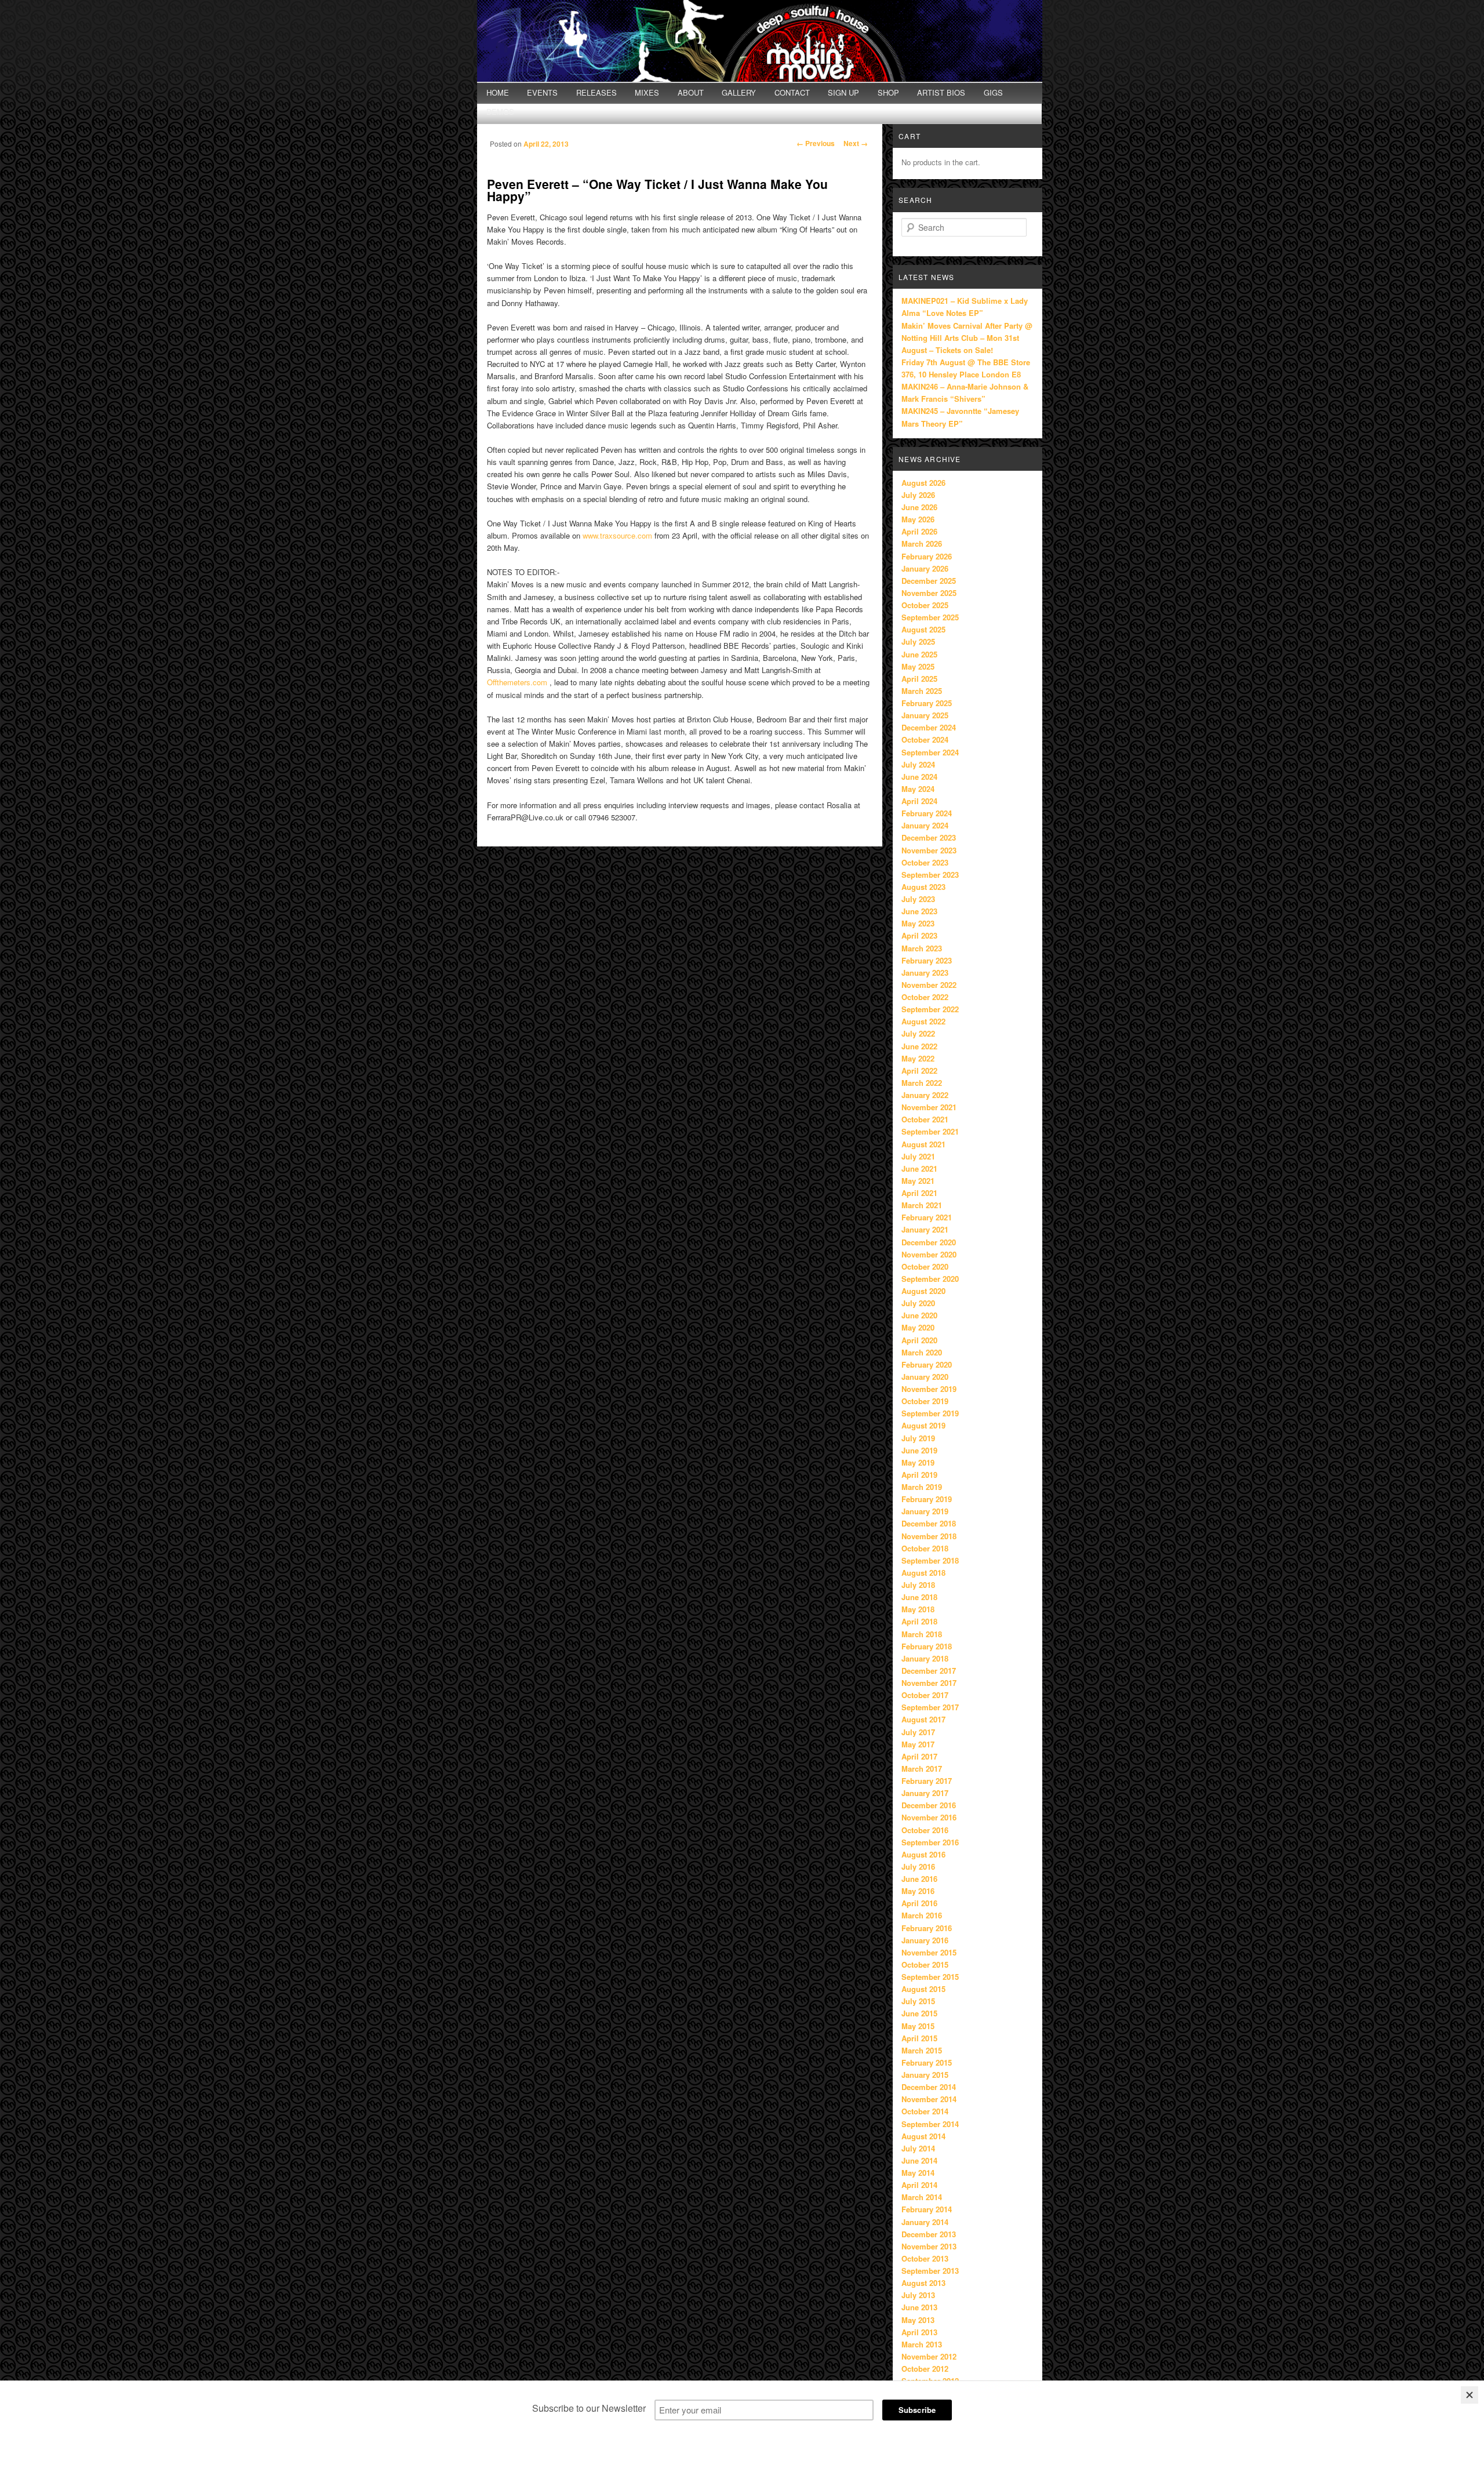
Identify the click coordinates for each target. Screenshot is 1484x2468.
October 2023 (925, 862)
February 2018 (927, 1646)
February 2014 (927, 2209)
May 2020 (918, 1327)
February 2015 (927, 2062)
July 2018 (918, 1585)
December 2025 (929, 581)
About (691, 92)
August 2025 (923, 629)
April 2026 (919, 531)
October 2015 (925, 1964)
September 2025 (930, 617)
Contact (792, 92)
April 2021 (919, 1193)
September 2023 (930, 875)
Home (498, 92)
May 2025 (918, 666)
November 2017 (929, 1683)
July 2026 (918, 495)
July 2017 (918, 1732)
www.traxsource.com (617, 535)
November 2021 (929, 1107)
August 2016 (923, 1854)
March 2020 (922, 1352)
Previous (816, 143)
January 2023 (925, 973)
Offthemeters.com (517, 682)
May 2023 (918, 923)
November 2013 (929, 2246)
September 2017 (930, 1707)
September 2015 (930, 1977)
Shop (888, 92)
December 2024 (929, 727)
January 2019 (925, 1511)
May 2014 (918, 2173)
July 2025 (918, 641)
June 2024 (919, 777)
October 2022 (925, 997)
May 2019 (918, 1462)
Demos (500, 112)
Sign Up (843, 92)
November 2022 (929, 985)
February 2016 (927, 1928)
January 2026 (925, 568)
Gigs (993, 92)
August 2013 (923, 2283)
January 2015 (925, 2075)
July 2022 (918, 1033)
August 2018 (923, 1573)
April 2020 (919, 1340)
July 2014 (918, 2148)
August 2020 (923, 1291)
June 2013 (919, 2307)
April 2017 (919, 1756)
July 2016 (918, 1867)
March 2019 (922, 1487)
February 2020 (927, 1364)
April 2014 (919, 2185)
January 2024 (925, 825)
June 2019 (919, 1450)
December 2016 (929, 1805)
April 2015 (919, 2038)
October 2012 (925, 2369)
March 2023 (922, 948)
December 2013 (929, 2234)
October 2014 (925, 2111)
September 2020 (930, 1279)
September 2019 (930, 1413)
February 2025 (927, 703)
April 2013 (919, 2332)
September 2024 (930, 752)
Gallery (739, 92)
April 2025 (919, 679)
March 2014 (922, 2197)
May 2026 (918, 519)
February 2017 (927, 1781)
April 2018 (919, 1621)
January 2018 (925, 1658)
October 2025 (925, 605)
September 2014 (930, 2124)
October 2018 (925, 1548)
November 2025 (929, 593)
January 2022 (925, 1095)
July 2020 (918, 1303)
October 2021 (925, 1119)
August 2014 (923, 2136)
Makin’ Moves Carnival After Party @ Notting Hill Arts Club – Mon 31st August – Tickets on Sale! (967, 338)
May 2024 (918, 789)
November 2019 (929, 1389)
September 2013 (930, 2271)
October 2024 (925, 739)
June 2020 (919, 1315)
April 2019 (919, 1475)
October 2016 (925, 1830)
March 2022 (922, 1083)
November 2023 (929, 850)
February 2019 (927, 1499)
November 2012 (929, 2356)
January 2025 (925, 715)
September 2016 (930, 1842)
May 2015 (918, 2026)
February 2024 (927, 813)
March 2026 (922, 544)
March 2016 (922, 1915)
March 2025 (922, 691)
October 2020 (925, 1266)
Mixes (647, 92)
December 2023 (929, 837)
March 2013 (922, 2344)
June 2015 (919, 2013)
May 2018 (918, 1609)
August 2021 (923, 1144)
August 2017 (923, 1719)
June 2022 (919, 1046)
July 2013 (918, 2295)
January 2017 (925, 1793)
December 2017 (929, 1671)
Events (542, 92)
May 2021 (918, 1181)
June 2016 (919, 1879)
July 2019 (918, 1438)
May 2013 (918, 2320)
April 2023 (919, 935)
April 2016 (919, 1903)
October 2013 (925, 2258)
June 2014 (919, 2160)
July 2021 (918, 1156)
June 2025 (919, 654)
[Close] (1470, 2395)
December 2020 (929, 1242)
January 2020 (925, 1377)
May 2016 (918, 1891)
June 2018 (919, 1597)
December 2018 (929, 1523)
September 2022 (930, 1009)
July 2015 (918, 2001)
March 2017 (922, 1769)
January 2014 (925, 2222)
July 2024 (918, 764)
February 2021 (927, 1217)
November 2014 (929, 2099)
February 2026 (927, 556)
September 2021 (930, 1131)
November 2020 (929, 1254)
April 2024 (919, 801)
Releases (596, 92)
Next (856, 143)
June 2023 (919, 911)
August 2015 (923, 1989)
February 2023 (927, 960)
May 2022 (918, 1058)
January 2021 (925, 1229)
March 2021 (922, 1205)
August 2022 (923, 1021)
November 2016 (929, 1817)
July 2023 (918, 899)
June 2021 (919, 1168)
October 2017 (925, 1695)
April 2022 (919, 1071)
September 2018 (930, 1560)
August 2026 (923, 483)
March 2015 (922, 2050)
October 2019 (925, 1401)
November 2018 (929, 1536)
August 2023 (923, 887)
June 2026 (919, 507)
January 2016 (925, 1940)
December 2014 (929, 2087)
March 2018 (922, 1634)
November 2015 (929, 1952)
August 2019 (923, 1425)
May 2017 (918, 1744)
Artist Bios (941, 92)
